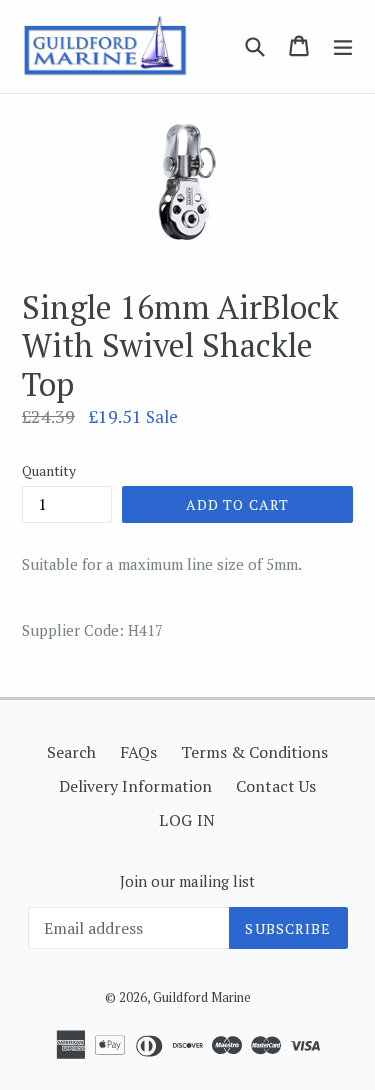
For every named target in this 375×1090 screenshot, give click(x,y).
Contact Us (276, 786)
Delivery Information (135, 786)
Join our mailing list (187, 881)
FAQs (138, 752)
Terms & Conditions (254, 752)
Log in (187, 820)
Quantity (49, 470)
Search (71, 752)
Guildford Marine (202, 997)
